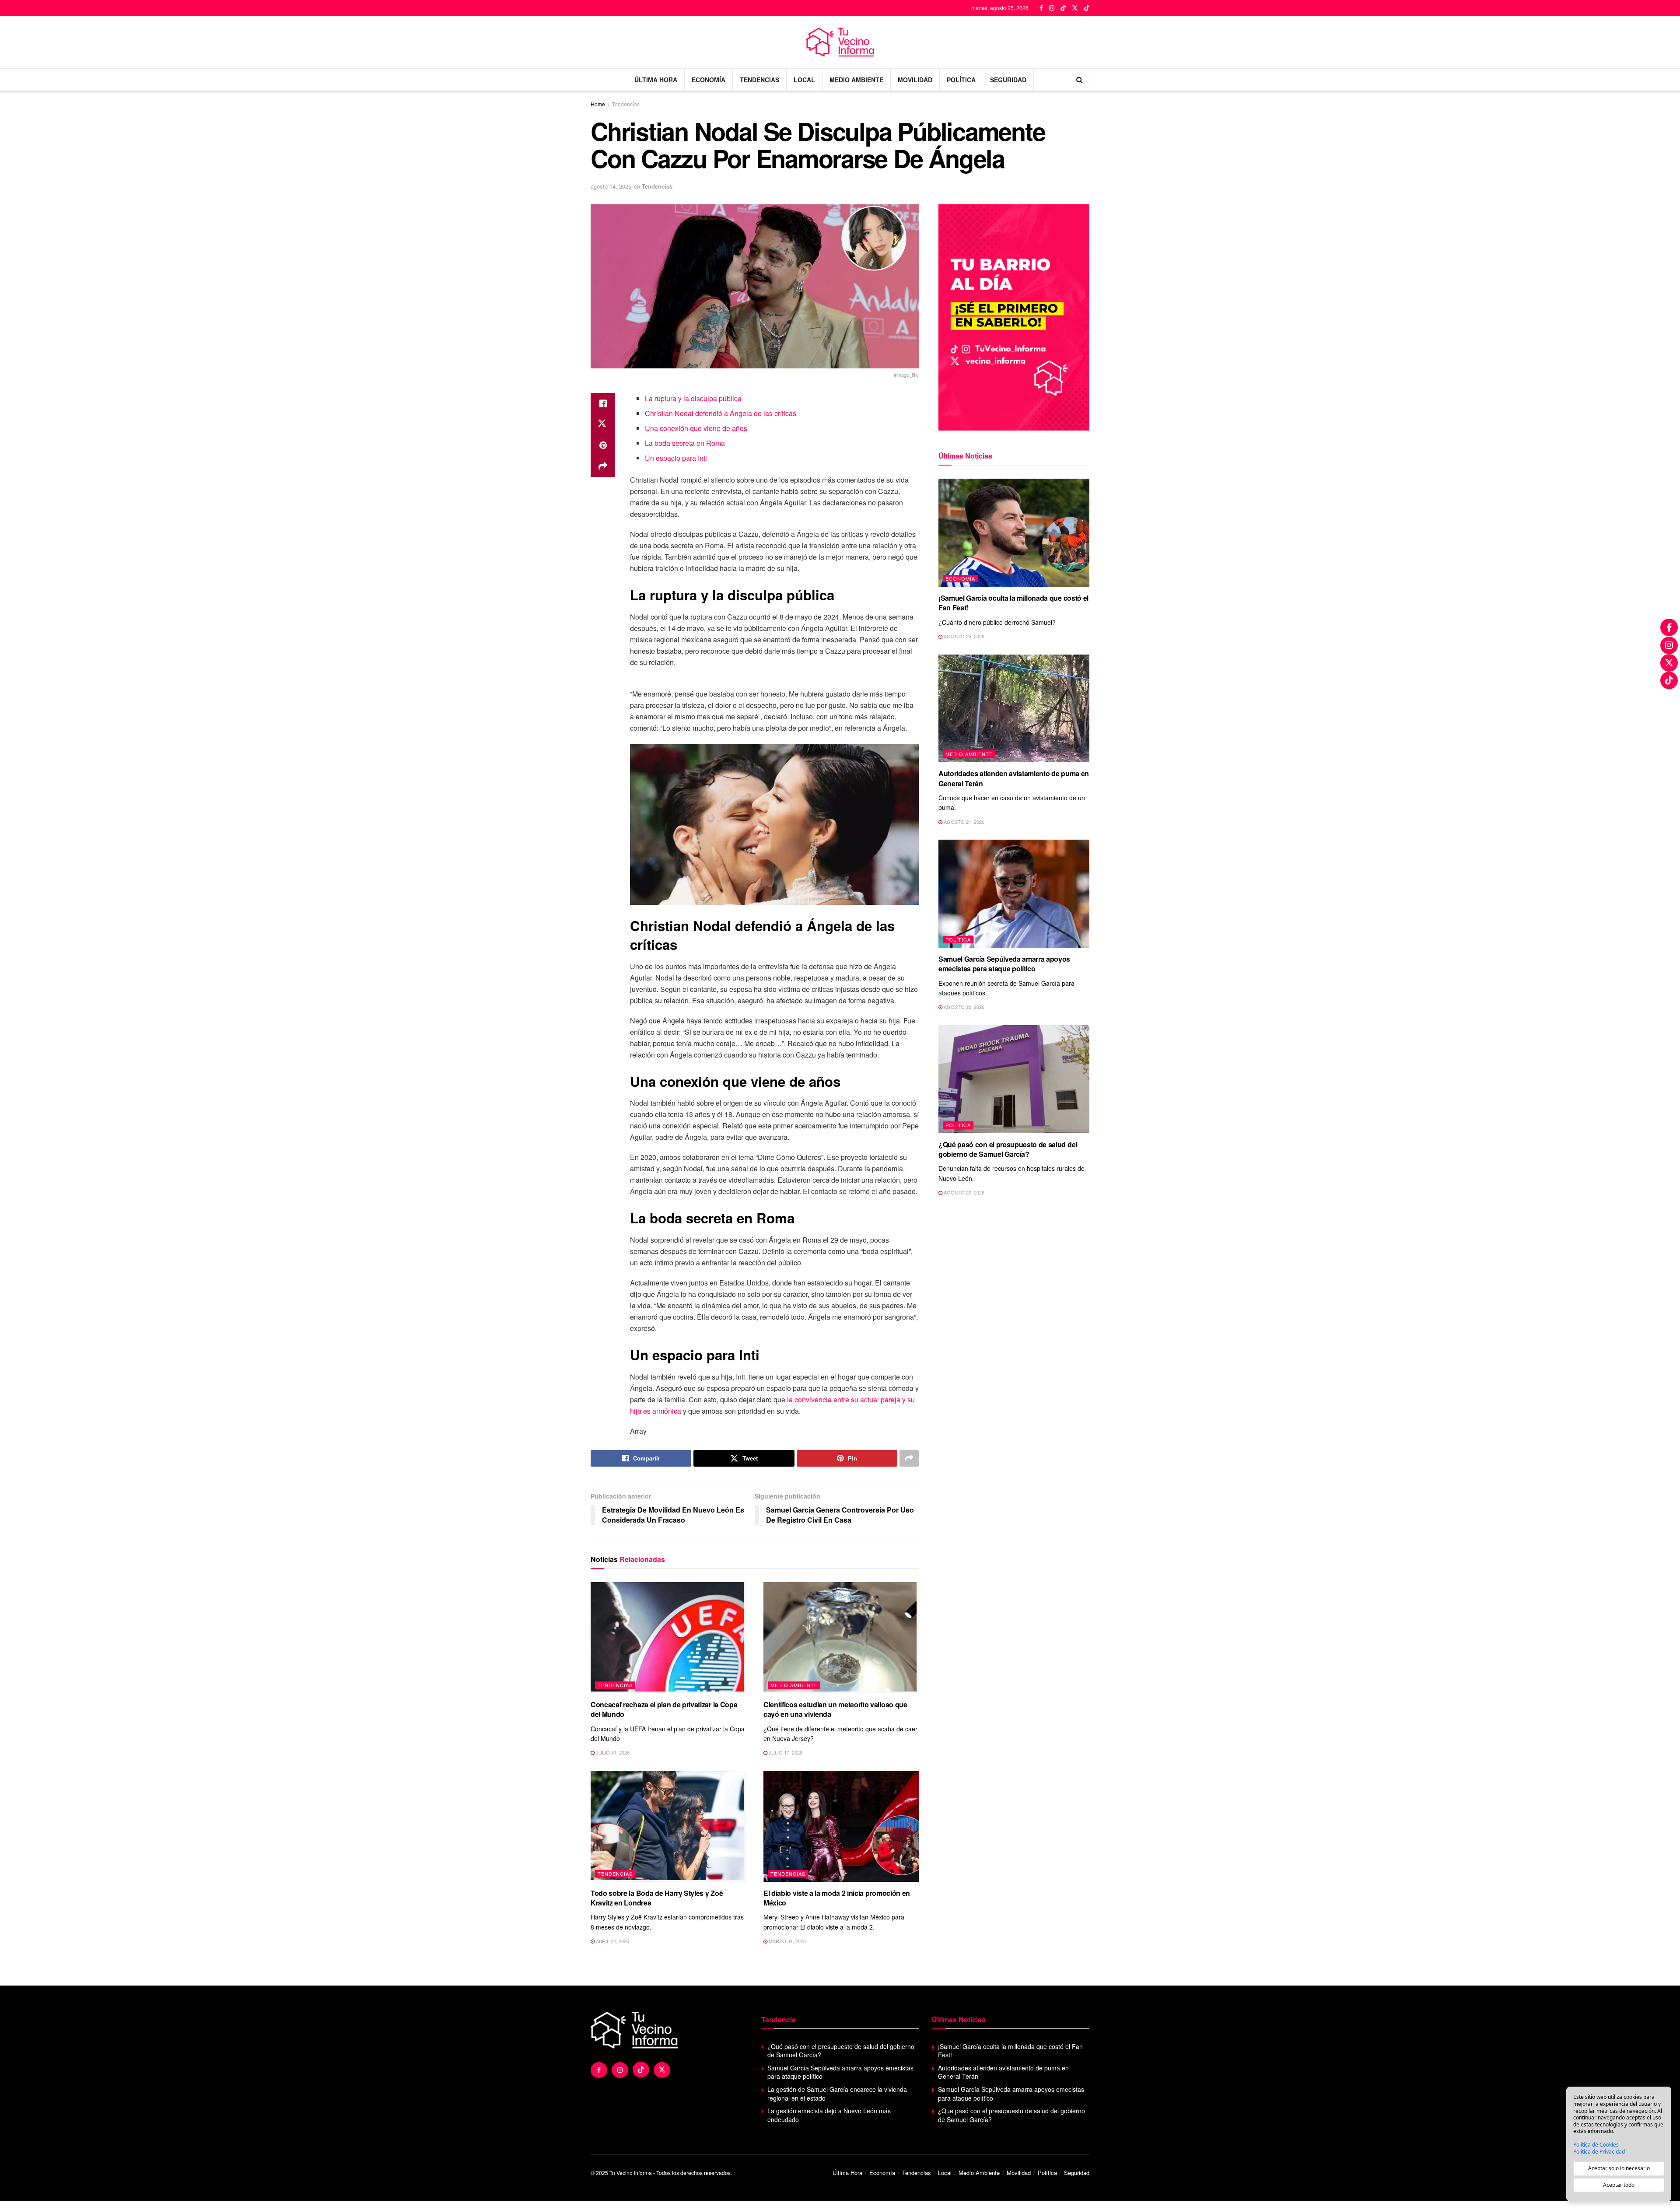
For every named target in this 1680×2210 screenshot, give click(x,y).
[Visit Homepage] (840, 42)
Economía (709, 80)
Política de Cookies (1596, 2145)
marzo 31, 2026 (787, 1941)
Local (804, 80)
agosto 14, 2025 (611, 186)
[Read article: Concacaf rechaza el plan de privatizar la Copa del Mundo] (668, 1638)
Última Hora (656, 80)
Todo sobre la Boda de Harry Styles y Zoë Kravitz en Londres (657, 1898)
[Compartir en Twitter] (603, 424)
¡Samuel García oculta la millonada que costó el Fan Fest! (1013, 603)
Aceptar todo (1619, 2185)
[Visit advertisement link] (1014, 317)
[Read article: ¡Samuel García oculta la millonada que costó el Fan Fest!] (1014, 533)
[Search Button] (1080, 80)
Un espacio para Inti (676, 458)
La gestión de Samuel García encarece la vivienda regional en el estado (837, 2094)
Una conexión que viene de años (696, 428)
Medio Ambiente (856, 80)
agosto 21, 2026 (963, 822)
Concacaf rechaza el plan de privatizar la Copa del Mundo (664, 1709)
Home (598, 104)
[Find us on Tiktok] (641, 2070)
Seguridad (1008, 80)
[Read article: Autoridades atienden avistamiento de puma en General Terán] (1014, 709)
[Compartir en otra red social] (603, 466)
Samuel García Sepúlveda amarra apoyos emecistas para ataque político (1004, 964)
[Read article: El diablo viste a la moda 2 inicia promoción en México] (841, 1826)
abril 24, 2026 (612, 1941)
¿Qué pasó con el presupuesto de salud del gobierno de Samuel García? (1008, 1149)
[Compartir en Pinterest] (603, 445)
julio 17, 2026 (785, 1752)
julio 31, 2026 (612, 1752)
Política (961, 80)
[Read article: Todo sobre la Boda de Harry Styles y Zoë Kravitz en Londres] (668, 1826)
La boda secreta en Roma (685, 443)
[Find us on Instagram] (1052, 8)
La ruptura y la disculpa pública (693, 398)
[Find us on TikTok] (1063, 8)
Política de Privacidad (1599, 2152)
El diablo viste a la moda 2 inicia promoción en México (837, 1898)
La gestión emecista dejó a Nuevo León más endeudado (829, 2115)
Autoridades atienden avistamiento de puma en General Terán (1014, 778)
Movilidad (915, 80)
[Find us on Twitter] (1075, 8)
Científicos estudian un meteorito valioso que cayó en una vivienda (835, 1709)
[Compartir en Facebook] (603, 403)
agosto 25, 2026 (963, 636)
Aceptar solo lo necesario (1619, 2168)
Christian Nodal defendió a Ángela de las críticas (721, 413)
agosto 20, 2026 (963, 1007)
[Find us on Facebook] (1041, 8)
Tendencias (759, 80)
